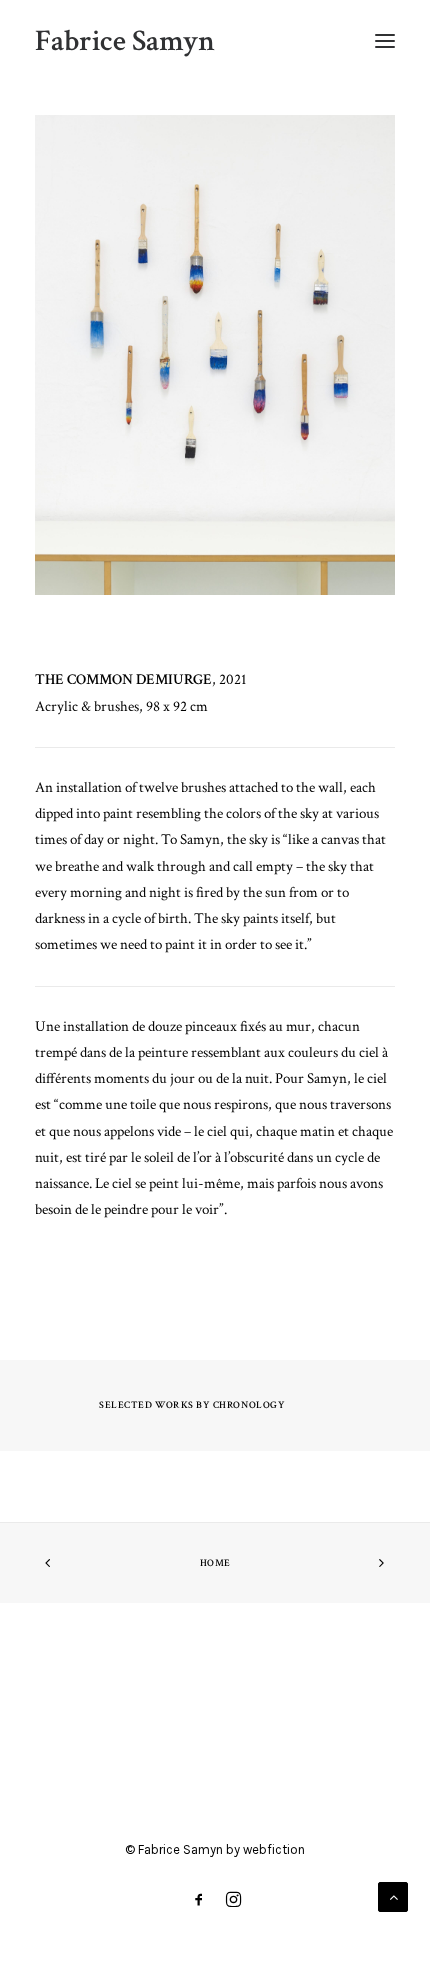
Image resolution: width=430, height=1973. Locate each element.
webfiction (274, 1849)
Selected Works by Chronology (191, 1405)
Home (214, 1564)
